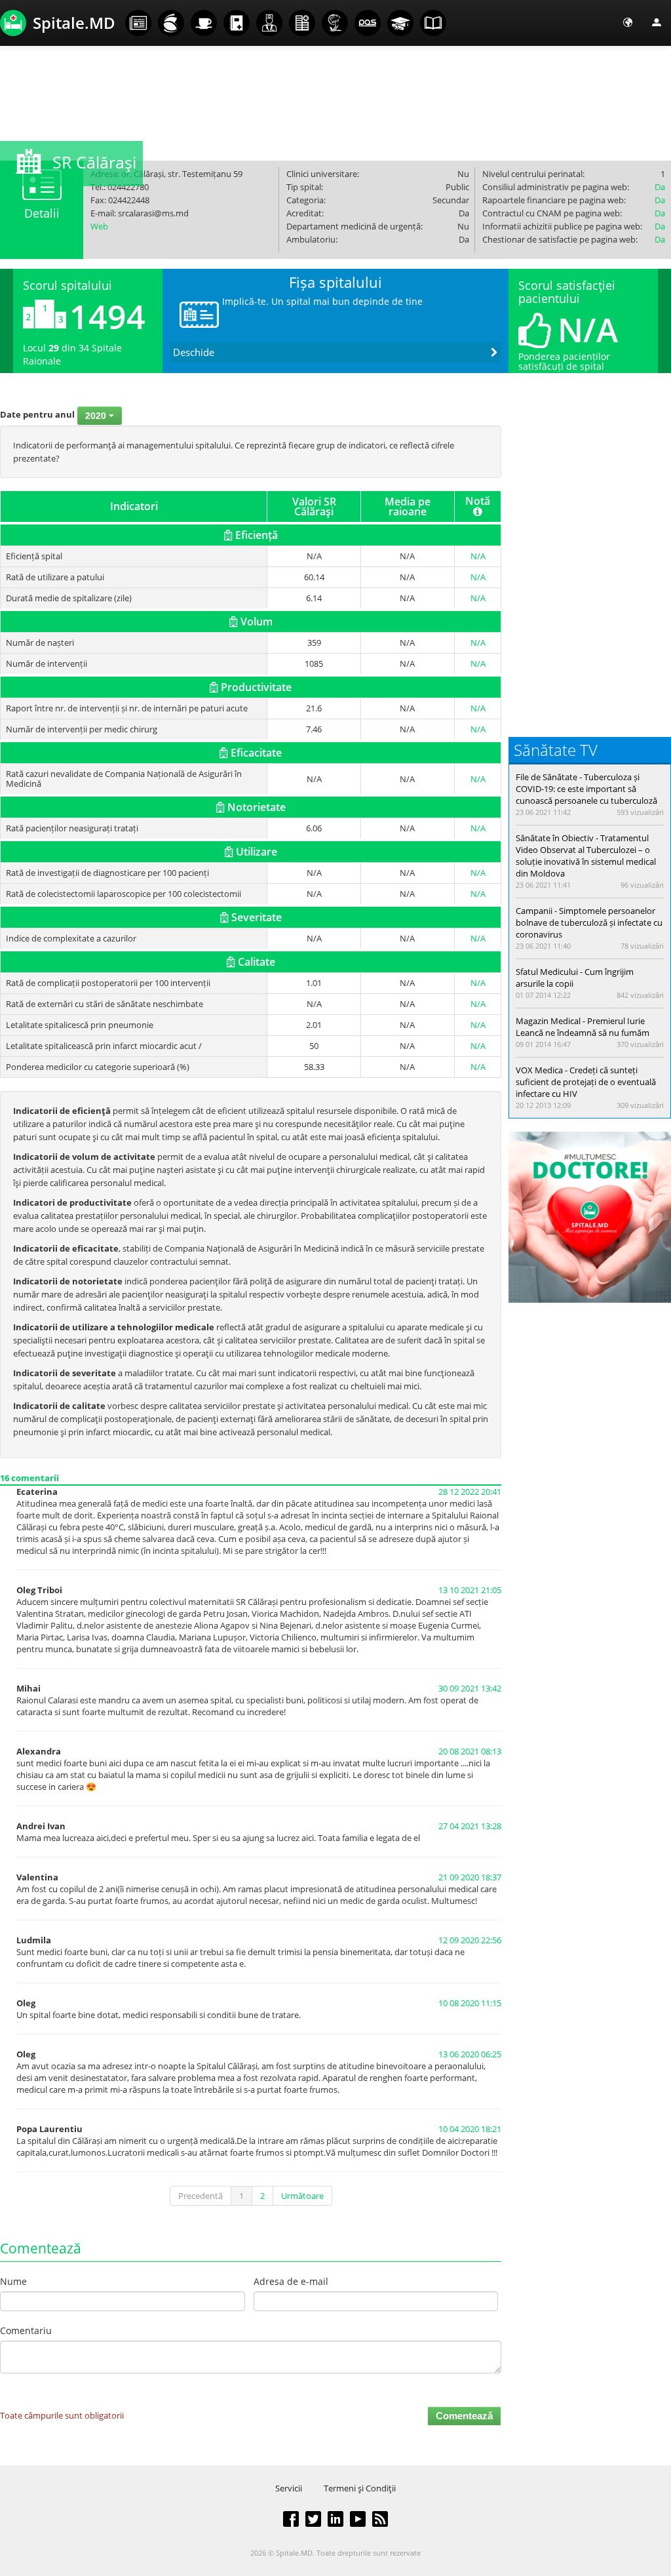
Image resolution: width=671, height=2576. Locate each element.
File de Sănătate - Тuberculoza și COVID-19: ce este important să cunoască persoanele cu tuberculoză (586, 789)
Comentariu (26, 2330)
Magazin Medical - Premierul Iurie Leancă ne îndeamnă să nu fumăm (583, 1027)
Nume (13, 2281)
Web (99, 226)
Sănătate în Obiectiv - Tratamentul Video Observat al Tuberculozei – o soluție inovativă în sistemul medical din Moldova (586, 856)
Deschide (194, 352)
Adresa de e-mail (291, 2281)
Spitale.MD (74, 23)
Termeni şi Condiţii (360, 2488)
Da (660, 187)
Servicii (289, 2488)
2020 (97, 416)
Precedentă (201, 2196)
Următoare (302, 2196)
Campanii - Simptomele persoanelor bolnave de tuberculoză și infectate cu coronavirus (589, 922)
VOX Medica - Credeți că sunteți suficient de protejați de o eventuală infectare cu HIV (586, 1082)
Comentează (464, 2416)
